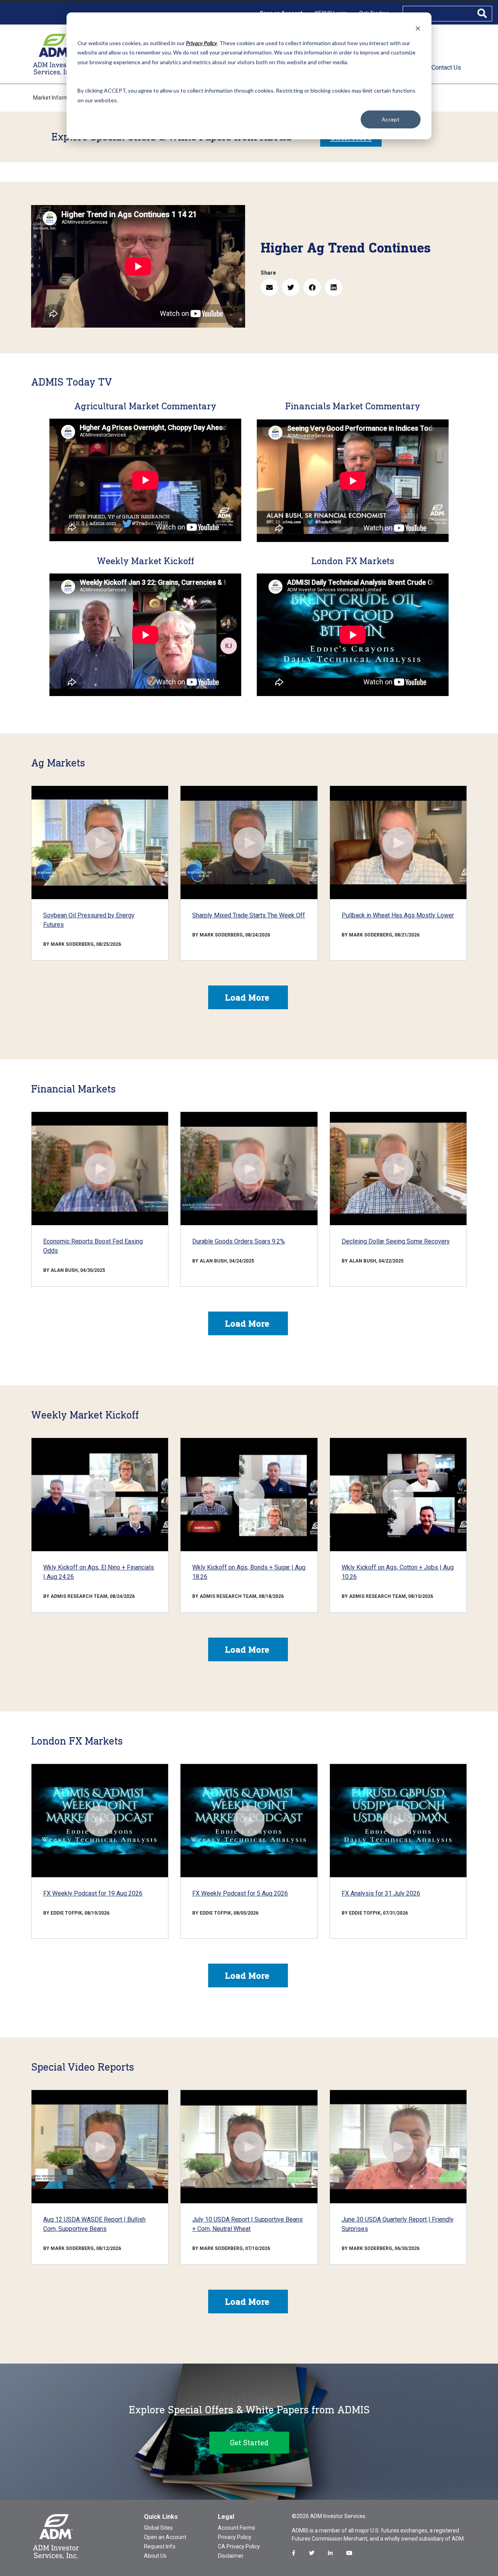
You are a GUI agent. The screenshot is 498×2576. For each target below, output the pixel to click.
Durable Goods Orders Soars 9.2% (238, 1241)
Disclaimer (231, 2556)
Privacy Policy (235, 2537)
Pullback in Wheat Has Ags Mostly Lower (398, 915)
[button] (269, 287)
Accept (391, 119)
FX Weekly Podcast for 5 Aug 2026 (240, 1893)
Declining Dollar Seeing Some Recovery (396, 1241)
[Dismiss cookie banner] (418, 28)
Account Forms (237, 2528)
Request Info (160, 2546)
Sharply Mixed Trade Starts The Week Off (249, 915)
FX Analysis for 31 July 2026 (381, 1893)
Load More (247, 997)
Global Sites (158, 2528)
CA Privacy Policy (239, 2546)
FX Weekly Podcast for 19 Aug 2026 (93, 1893)
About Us (155, 2556)
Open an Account (165, 2537)
